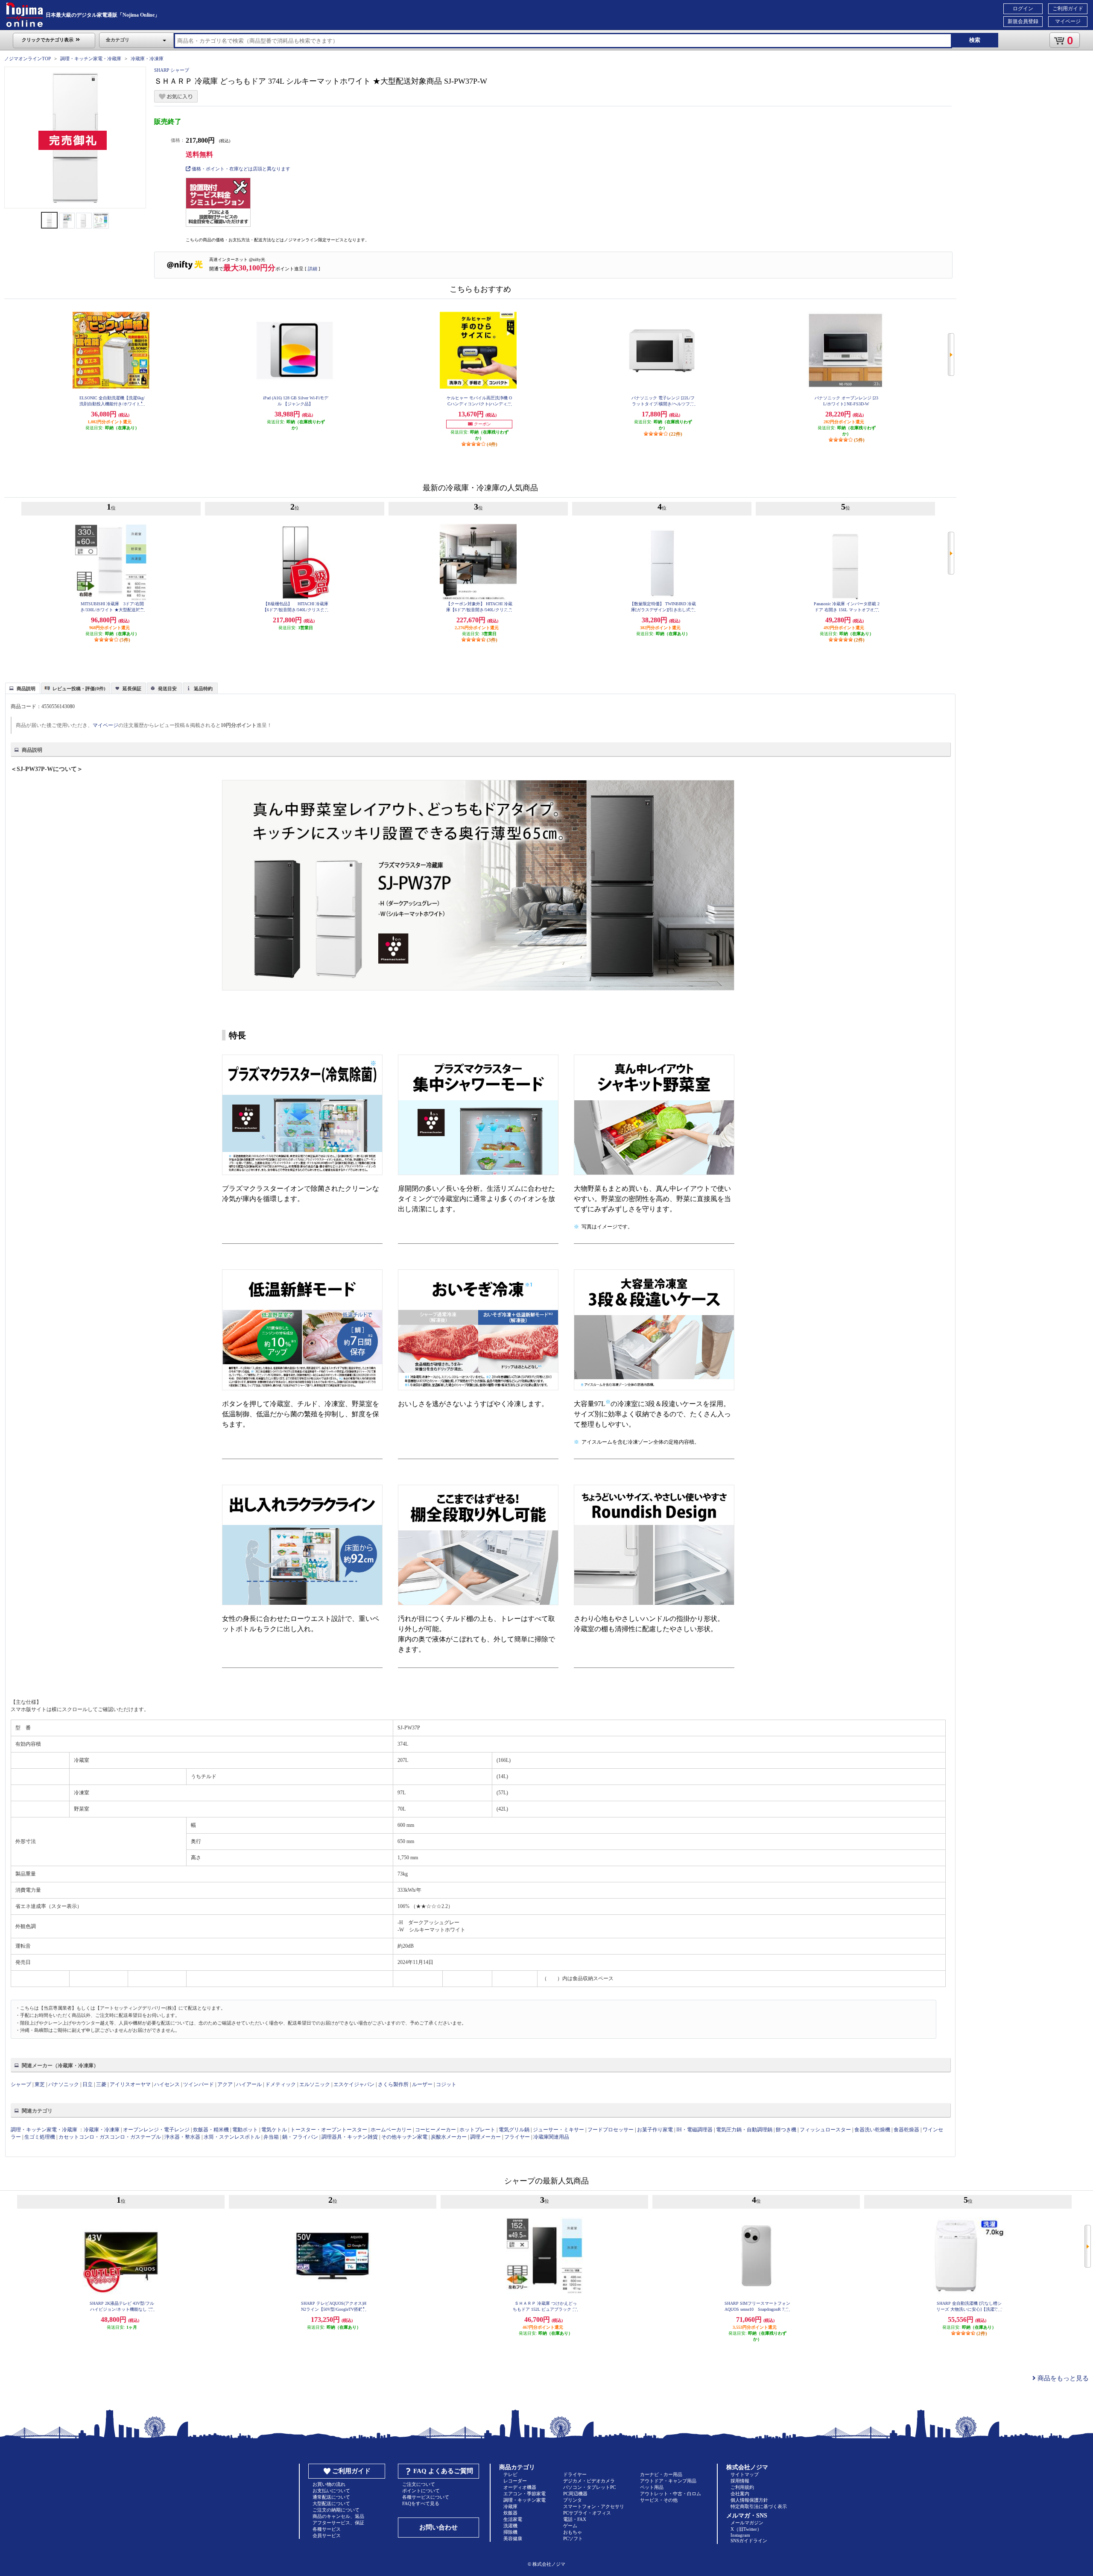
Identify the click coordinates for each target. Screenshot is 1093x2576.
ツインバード (199, 2084)
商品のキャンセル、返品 (338, 2516)
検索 (975, 40)
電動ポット (245, 2130)
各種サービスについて (426, 2497)
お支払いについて (331, 2491)
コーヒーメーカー (435, 2130)
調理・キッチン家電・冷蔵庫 (91, 59)
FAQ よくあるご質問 (443, 2471)
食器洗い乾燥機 (872, 2130)
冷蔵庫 (510, 2506)
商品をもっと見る (1062, 2378)
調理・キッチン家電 (525, 2500)
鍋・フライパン (300, 2137)
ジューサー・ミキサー (558, 2130)
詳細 (313, 269)
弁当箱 (271, 2137)
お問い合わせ (438, 2527)
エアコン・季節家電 (525, 2494)
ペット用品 (652, 2487)
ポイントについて (421, 2491)
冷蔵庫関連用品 (551, 2137)
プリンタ (573, 2500)
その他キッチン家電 (404, 2137)
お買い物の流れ (329, 2484)
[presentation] (22, 688)
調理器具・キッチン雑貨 (350, 2137)
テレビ (510, 2474)
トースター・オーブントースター (329, 2130)
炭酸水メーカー (449, 2137)
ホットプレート (477, 2130)
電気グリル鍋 (514, 2130)
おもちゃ (573, 2532)
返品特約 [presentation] (203, 689)
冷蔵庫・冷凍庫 (147, 59)
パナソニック (64, 2084)
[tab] (23, 688)
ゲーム (570, 2526)
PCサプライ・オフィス (587, 2513)
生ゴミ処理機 (40, 2137)
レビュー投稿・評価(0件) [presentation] (79, 689)
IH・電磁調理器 (694, 2130)
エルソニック (315, 2084)
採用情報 (740, 2481)
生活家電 (513, 2519)
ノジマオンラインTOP (28, 59)
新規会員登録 (1023, 21)
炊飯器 (510, 2513)
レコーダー (515, 2481)
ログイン (1023, 9)
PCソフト (573, 2538)
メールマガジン (747, 2523)
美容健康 (513, 2538)
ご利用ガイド (1068, 9)
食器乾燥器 (906, 2130)
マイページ (1068, 21)
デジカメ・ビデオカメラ (589, 2481)
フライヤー (517, 2137)
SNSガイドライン (749, 2541)
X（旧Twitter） (746, 2529)
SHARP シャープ (172, 70)
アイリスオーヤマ (130, 2084)
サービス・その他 (659, 2500)
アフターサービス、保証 (338, 2523)
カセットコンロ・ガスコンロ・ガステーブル (110, 2137)
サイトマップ (745, 2474)
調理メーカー (485, 2137)
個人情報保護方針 (749, 2500)
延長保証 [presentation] (132, 689)
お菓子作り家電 (655, 2130)
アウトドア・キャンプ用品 (668, 2481)
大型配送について (331, 2503)
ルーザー (422, 2084)
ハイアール (249, 2084)
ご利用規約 (742, 2487)
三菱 (101, 2084)
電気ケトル (274, 2130)
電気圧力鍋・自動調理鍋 (744, 2130)
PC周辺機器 (575, 2494)
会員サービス (327, 2535)
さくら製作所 (393, 2084)
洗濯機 (510, 2526)
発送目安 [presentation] (167, 689)
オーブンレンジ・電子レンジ (156, 2130)
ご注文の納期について (336, 2510)
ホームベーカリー (391, 2130)
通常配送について (331, 2497)
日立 (88, 2084)
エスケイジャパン (354, 2084)
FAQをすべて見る (421, 2503)
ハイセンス (167, 2084)
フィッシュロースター (825, 2130)
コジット (446, 2084)
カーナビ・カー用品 (661, 2474)
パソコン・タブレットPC (589, 2487)
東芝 (40, 2084)
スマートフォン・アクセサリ (594, 2506)
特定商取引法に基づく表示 (759, 2506)
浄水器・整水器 (182, 2137)
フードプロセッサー (611, 2130)
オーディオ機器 (520, 2487)
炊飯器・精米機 (211, 2130)
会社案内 (740, 2494)
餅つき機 (786, 2130)
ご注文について (419, 2484)
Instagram (740, 2535)
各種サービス (327, 2529)
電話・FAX (575, 2519)
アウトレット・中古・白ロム (671, 2494)
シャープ (21, 2084)
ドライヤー (575, 2474)
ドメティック (281, 2084)
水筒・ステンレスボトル (232, 2137)
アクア (225, 2084)
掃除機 (510, 2532)
